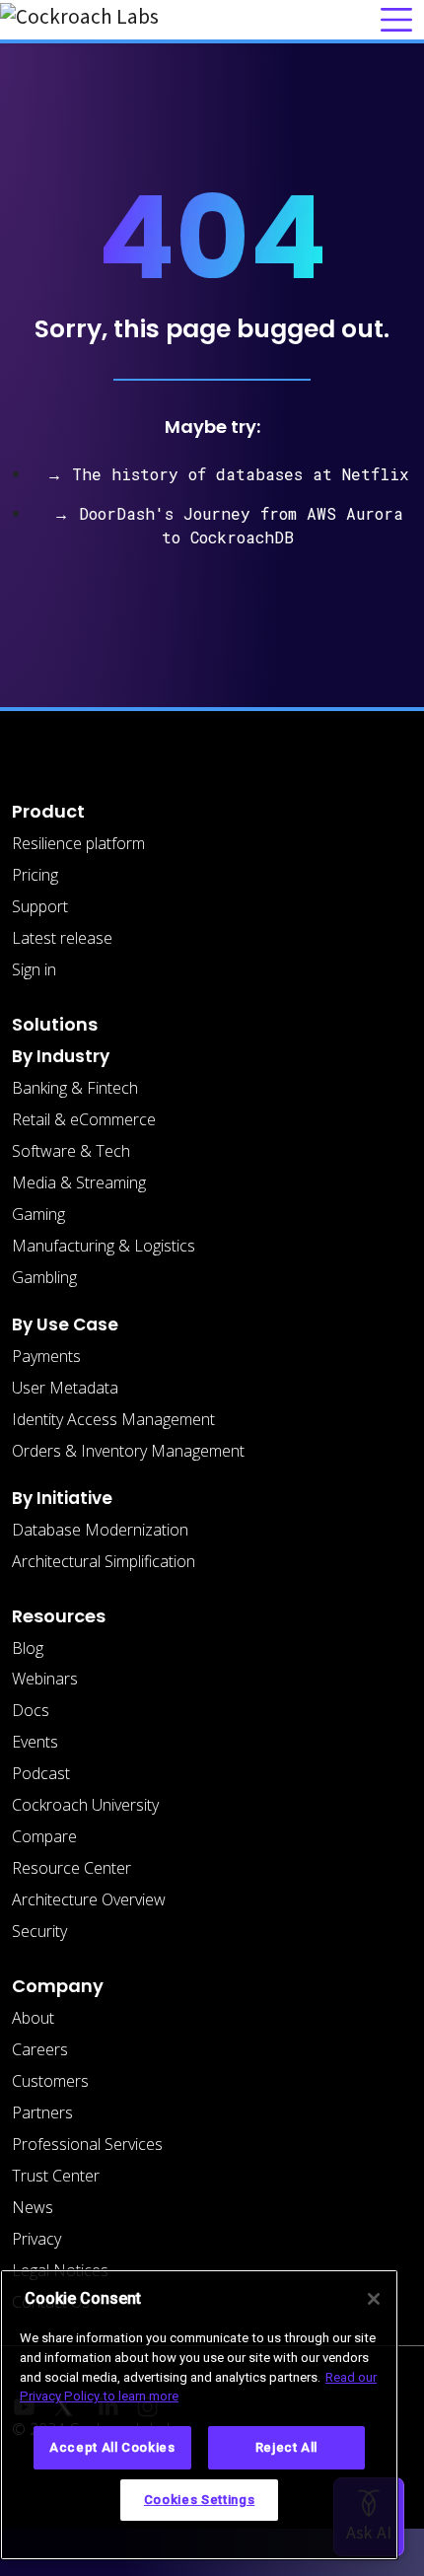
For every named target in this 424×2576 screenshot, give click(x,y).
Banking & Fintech (75, 1088)
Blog (28, 1648)
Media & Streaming (79, 1182)
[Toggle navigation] (396, 20)
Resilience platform (78, 843)
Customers (50, 2081)
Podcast (41, 1773)
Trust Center (56, 2176)
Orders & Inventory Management (128, 1451)
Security (39, 1931)
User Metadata (65, 1388)
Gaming (38, 1214)
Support (40, 906)
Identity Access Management (113, 1419)
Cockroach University (85, 1805)
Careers (40, 2049)
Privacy (36, 2239)
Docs (31, 1710)
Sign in (34, 969)
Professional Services (87, 2144)
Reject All (287, 2447)
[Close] (374, 2299)
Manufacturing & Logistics (104, 1246)
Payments (46, 1356)
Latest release (62, 938)
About (33, 2018)
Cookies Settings (200, 2500)
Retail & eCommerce (84, 1119)
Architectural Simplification (104, 1561)
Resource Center (71, 1868)
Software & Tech (71, 1151)
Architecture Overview (89, 1899)
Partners (42, 2112)
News (33, 2207)
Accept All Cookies (112, 2447)
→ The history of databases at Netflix (228, 474)
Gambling (44, 1277)
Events (35, 1742)
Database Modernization (100, 1530)
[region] (199, 2415)
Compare (44, 1836)
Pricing (35, 875)
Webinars (45, 1679)
